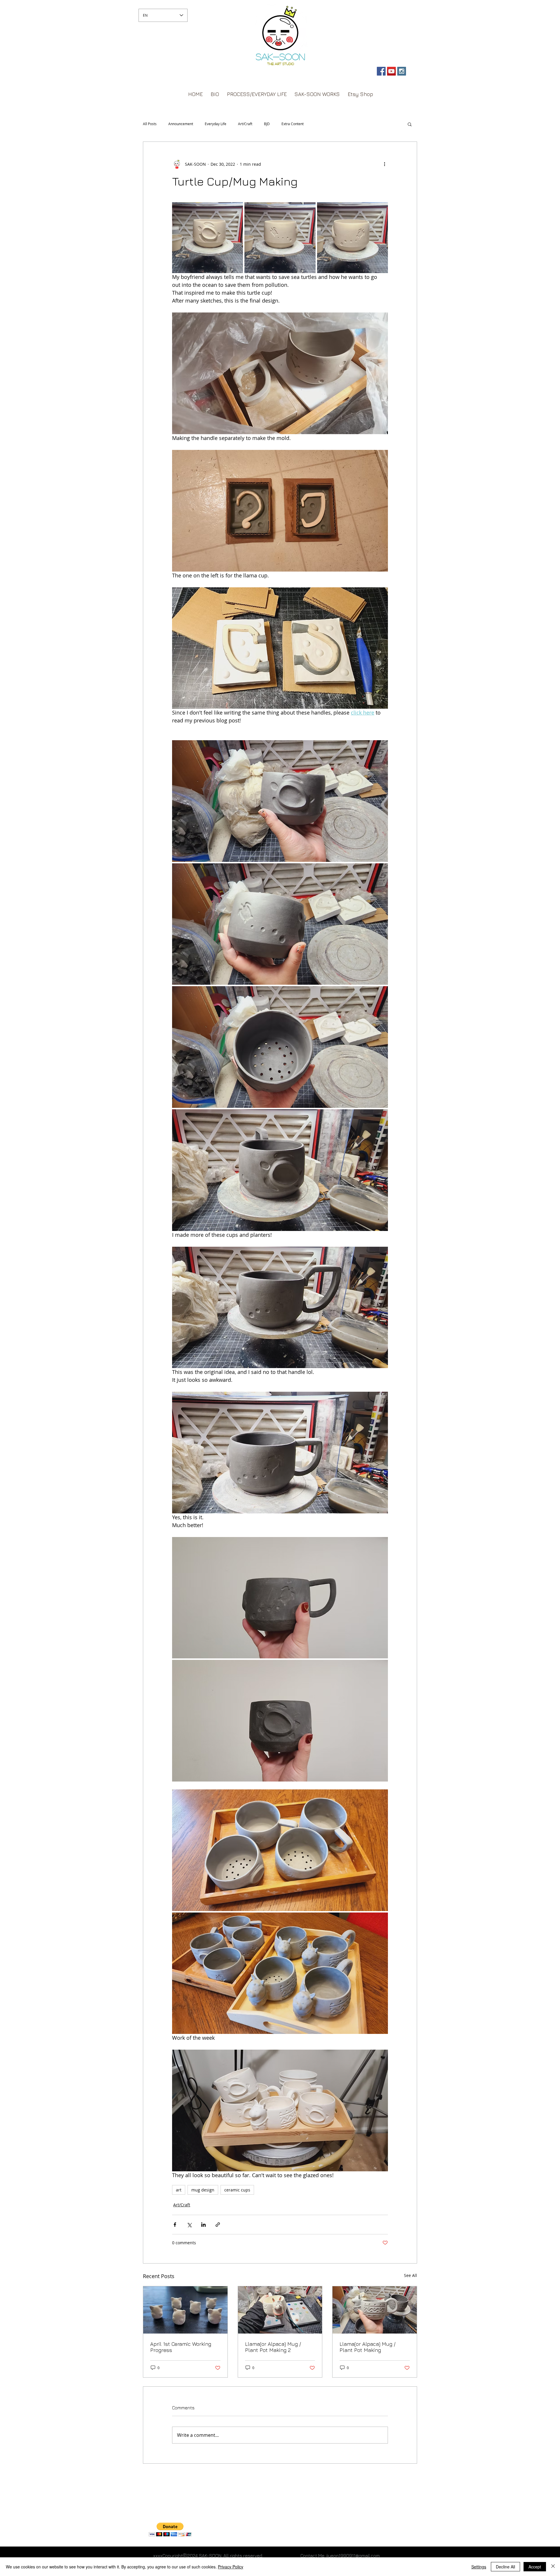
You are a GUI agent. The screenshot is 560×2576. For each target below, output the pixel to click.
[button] (410, 124)
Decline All (505, 2567)
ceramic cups (237, 2190)
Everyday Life (216, 124)
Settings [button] (479, 2567)
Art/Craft (245, 124)
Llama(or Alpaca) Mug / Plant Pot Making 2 (273, 2347)
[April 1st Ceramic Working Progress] (185, 2310)
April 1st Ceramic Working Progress (181, 2347)
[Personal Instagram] (402, 71)
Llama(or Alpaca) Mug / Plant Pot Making (367, 2347)
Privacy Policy (231, 2567)
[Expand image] (208, 238)
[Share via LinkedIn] (203, 2225)
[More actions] (384, 164)
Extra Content (293, 124)
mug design (203, 2190)
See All (411, 2275)
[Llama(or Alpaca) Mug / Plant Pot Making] (375, 2310)
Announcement (181, 124)
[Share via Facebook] (175, 2225)
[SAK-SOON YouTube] (391, 71)
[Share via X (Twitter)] (189, 2225)
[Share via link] (218, 2225)
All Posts (150, 124)
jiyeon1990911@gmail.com (353, 2556)
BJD (267, 124)
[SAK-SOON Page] (381, 71)
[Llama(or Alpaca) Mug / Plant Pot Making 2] (280, 2310)
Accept (535, 2567)
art (179, 2190)
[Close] (553, 2567)
